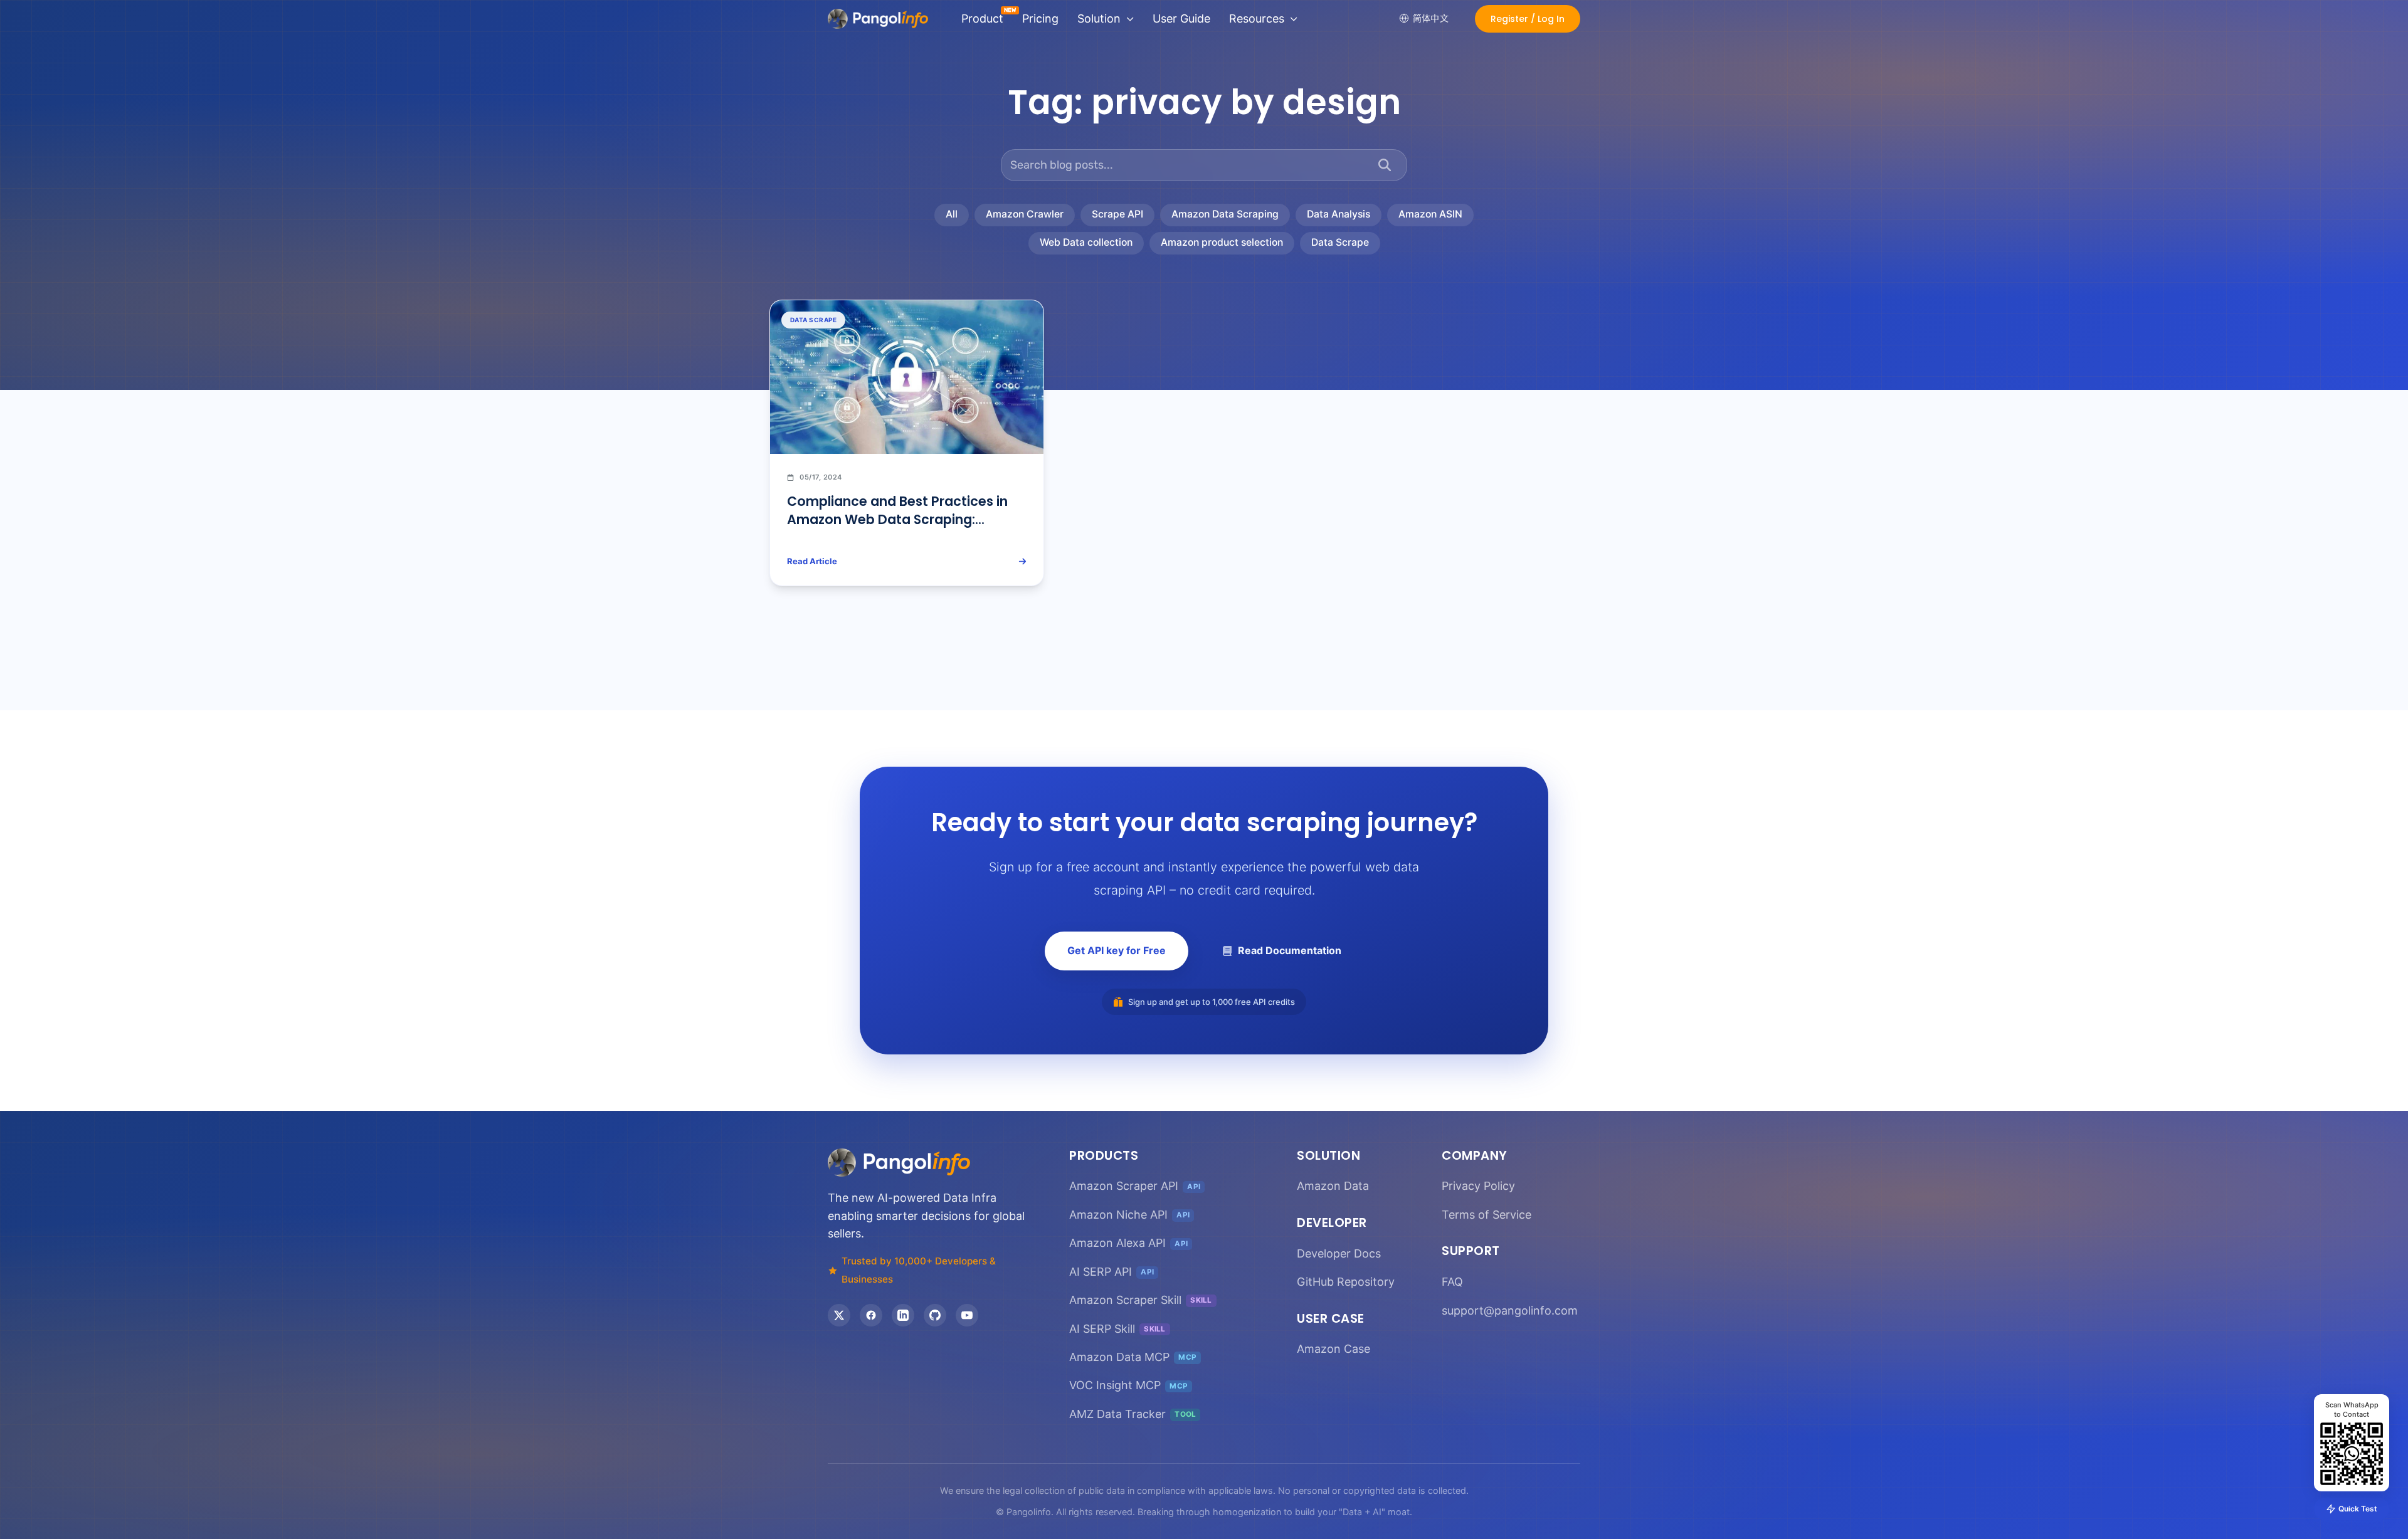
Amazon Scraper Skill (1141, 1300)
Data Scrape (1340, 242)
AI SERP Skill (1117, 1329)
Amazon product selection (1222, 242)
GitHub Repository (1346, 1282)
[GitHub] (935, 1315)
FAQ (1452, 1282)
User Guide (1181, 18)
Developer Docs (1339, 1253)
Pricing (1040, 18)
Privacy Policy (1478, 1186)
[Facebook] (871, 1315)
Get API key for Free (1117, 950)
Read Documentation (1290, 950)
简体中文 (1431, 18)
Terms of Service (1487, 1215)
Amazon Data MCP (1133, 1357)
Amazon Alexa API (1128, 1243)
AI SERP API (1112, 1272)
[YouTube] (967, 1315)
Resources (1257, 18)
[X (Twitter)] (839, 1315)
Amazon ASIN (1430, 214)
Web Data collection (1086, 242)
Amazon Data (1333, 1186)
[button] (1528, 19)
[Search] (1385, 165)
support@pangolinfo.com (1510, 1311)
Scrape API (1117, 214)
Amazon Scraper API (1135, 1186)
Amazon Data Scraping (1225, 214)
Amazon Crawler (1025, 214)
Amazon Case (1333, 1349)
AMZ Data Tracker (1133, 1414)
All (952, 214)
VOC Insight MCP (1128, 1385)
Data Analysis (1339, 214)
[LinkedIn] (903, 1315)
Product (982, 18)
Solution (1099, 18)
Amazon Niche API (1129, 1215)
